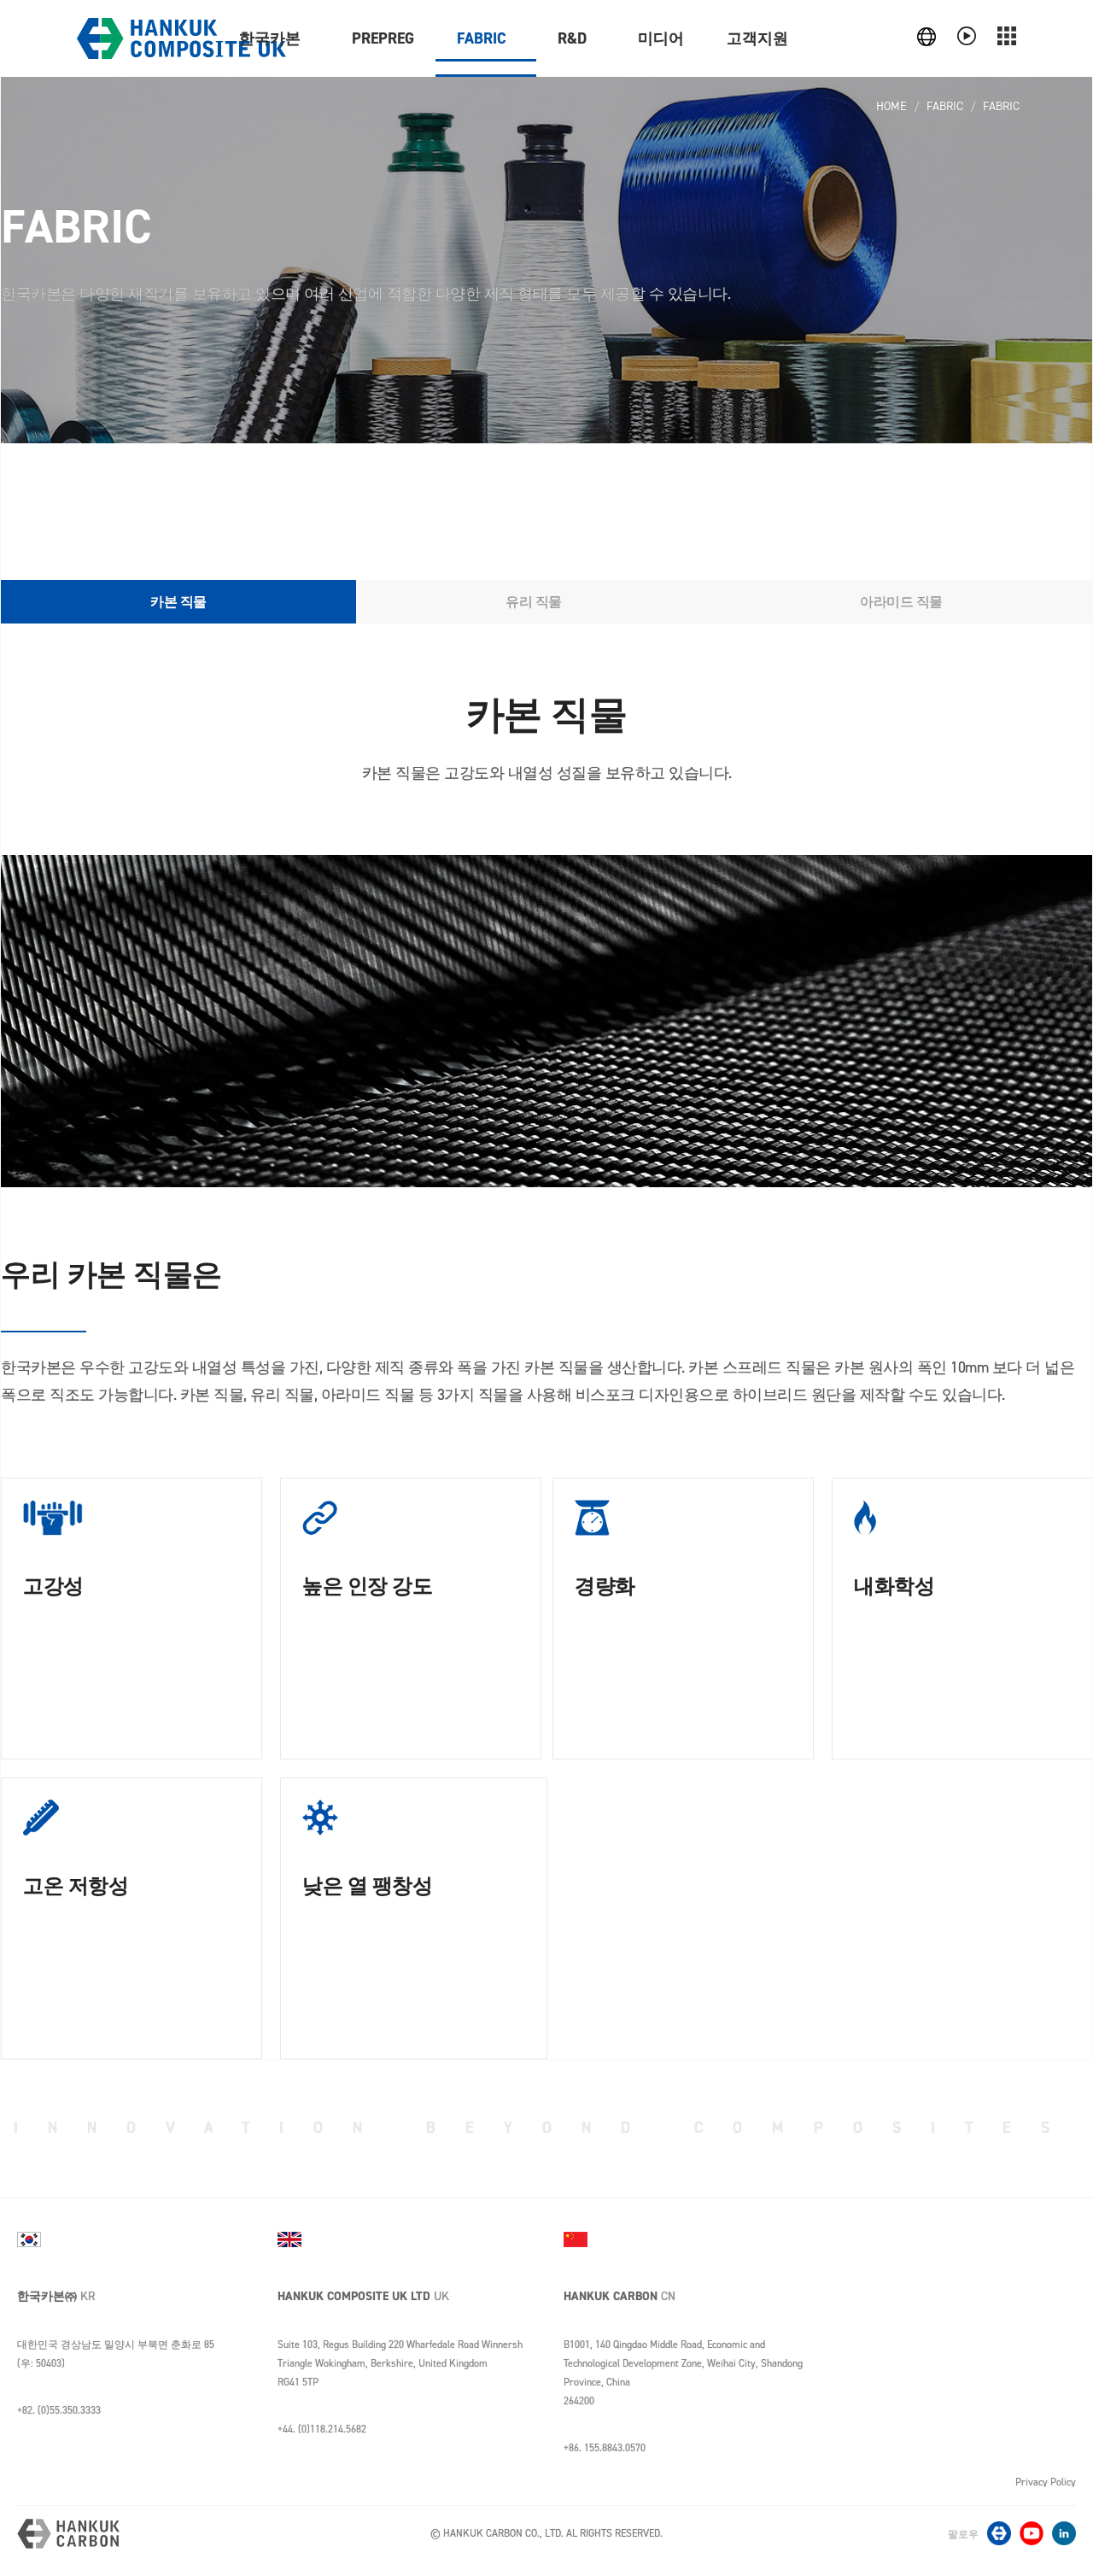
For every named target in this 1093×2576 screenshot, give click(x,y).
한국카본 (270, 38)
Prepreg (383, 38)
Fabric (482, 38)
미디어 (661, 38)
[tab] (178, 602)
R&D (572, 38)
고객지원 (757, 38)
